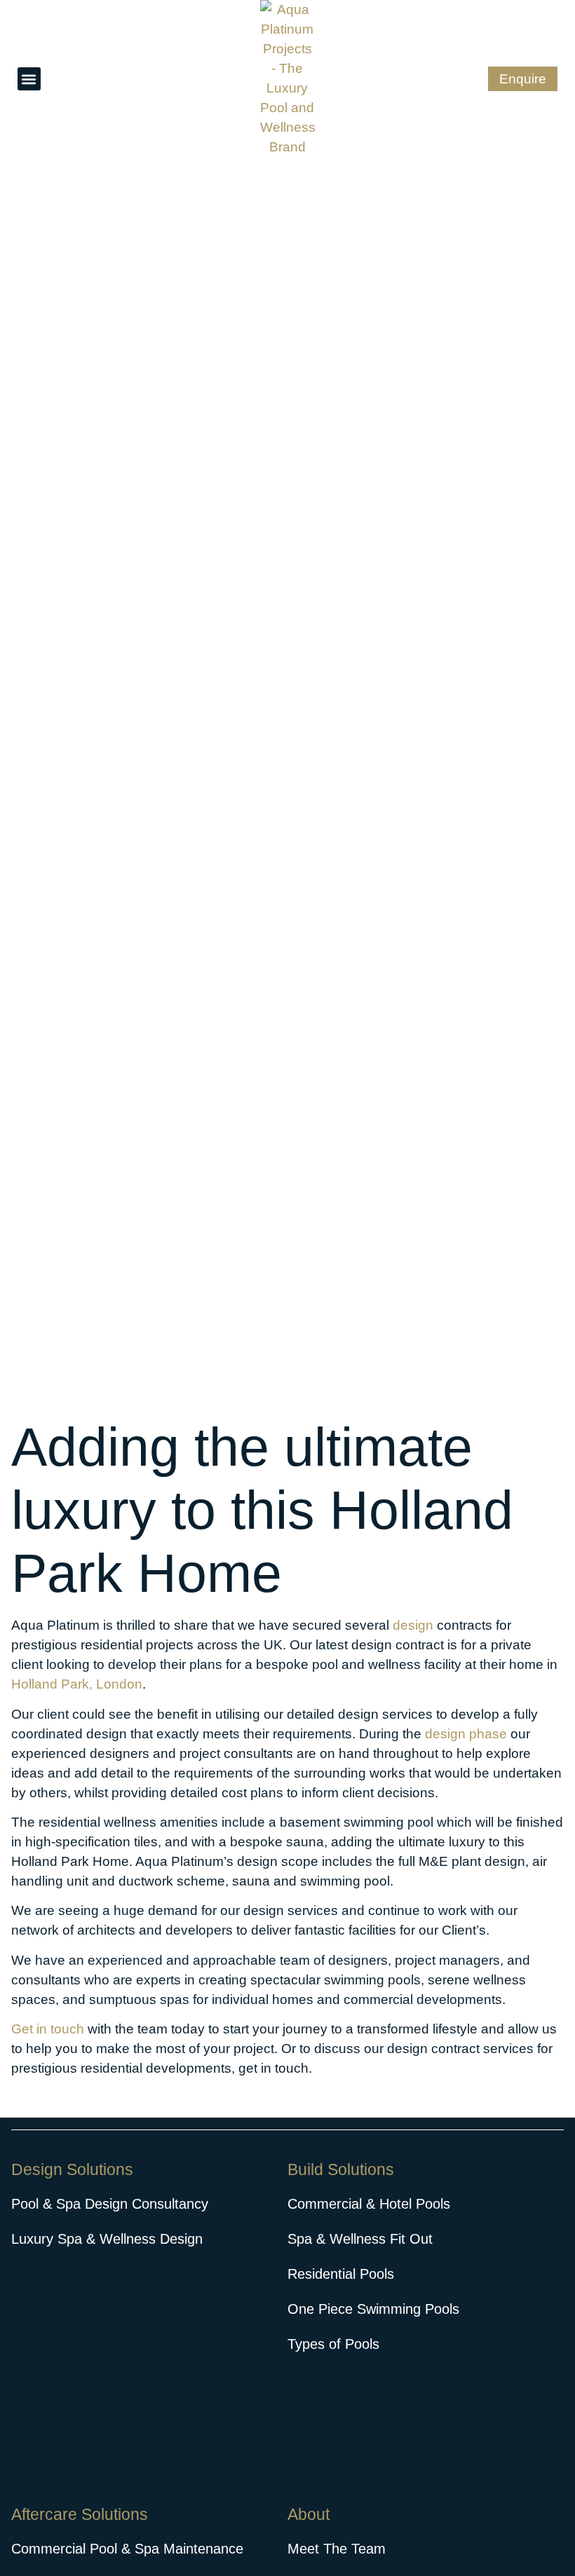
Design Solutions (72, 2169)
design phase (466, 1734)
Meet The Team (337, 2549)
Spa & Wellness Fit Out (360, 2239)
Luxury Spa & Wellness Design (107, 2239)
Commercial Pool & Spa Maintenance (127, 2549)
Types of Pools (333, 2344)
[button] (29, 79)
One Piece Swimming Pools (373, 2309)
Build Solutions (341, 2169)
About (309, 2514)
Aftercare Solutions (80, 2514)
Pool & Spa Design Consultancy (110, 2204)
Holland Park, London (77, 1684)
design (413, 1625)
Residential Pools (341, 2274)
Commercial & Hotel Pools (369, 2204)
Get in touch (48, 2029)
